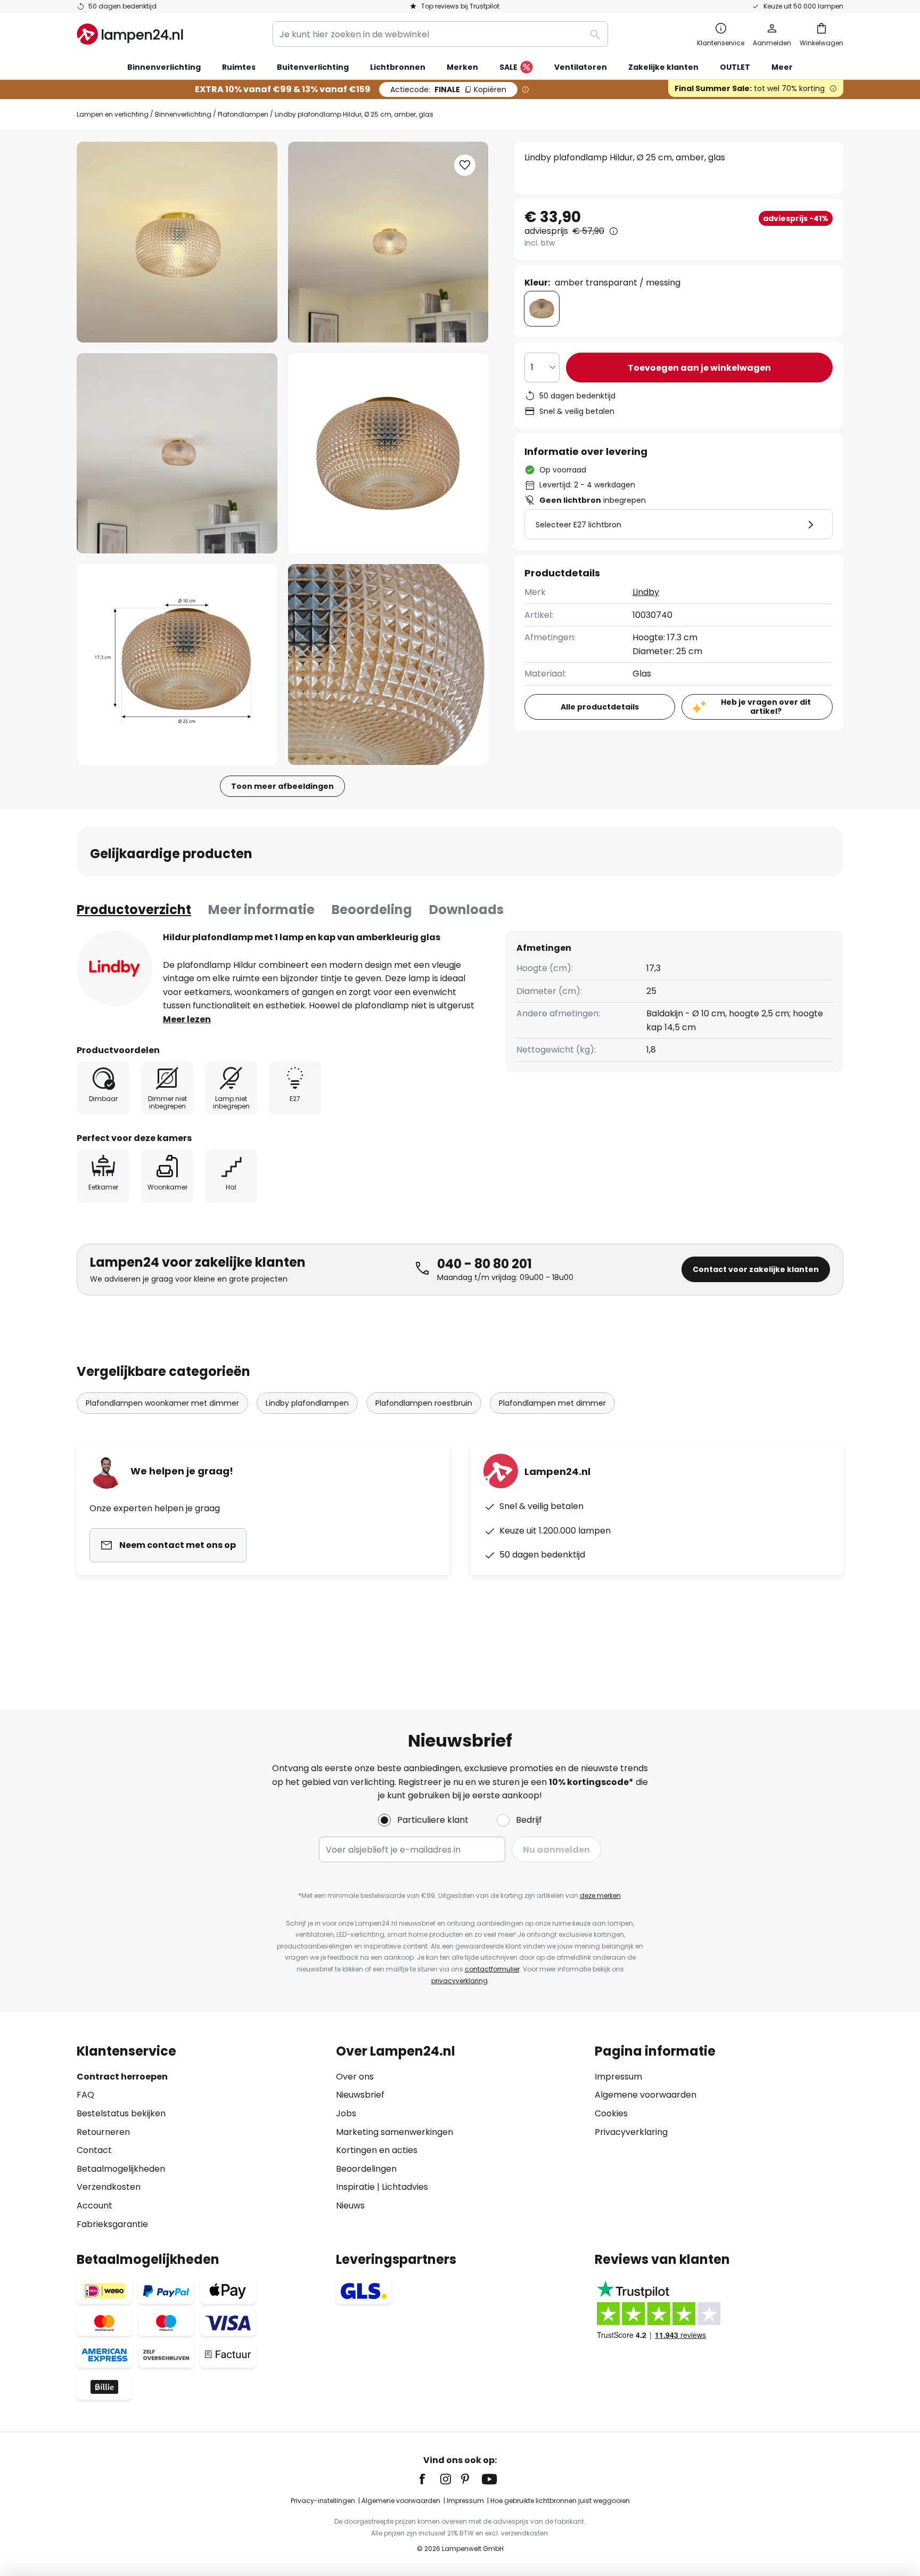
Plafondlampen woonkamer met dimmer (162, 1403)
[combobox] (440, 34)
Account (95, 2206)
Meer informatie (261, 910)
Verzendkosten (109, 2187)
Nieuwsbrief (360, 2095)
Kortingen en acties (377, 2150)
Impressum (618, 2077)
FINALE (448, 89)
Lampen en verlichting (113, 114)
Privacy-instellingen (323, 2501)
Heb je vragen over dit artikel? (766, 707)
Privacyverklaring (631, 2132)
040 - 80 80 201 (484, 1264)
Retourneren (103, 2132)
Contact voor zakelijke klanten (756, 1269)
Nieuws (350, 2206)
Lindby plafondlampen (307, 1403)
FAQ (85, 2095)
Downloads (466, 910)
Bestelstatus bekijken (121, 2113)
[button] (177, 454)
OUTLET (735, 67)
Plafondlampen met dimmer (552, 1403)
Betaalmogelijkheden (121, 2169)
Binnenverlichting (183, 114)
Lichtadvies (405, 2187)
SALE (508, 67)
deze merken (600, 1896)
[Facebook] (429, 2479)
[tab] (134, 910)
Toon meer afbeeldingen (282, 786)
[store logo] (130, 34)
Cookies (611, 2113)
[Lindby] (114, 968)
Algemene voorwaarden (646, 2095)
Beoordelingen (366, 2169)
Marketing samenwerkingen (395, 2132)
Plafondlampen (243, 114)
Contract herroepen (122, 2077)
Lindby (646, 592)
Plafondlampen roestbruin (424, 1403)
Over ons (355, 2077)
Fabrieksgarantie (112, 2224)
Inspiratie (355, 2187)
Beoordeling (372, 910)
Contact (94, 2150)
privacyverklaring (459, 1981)
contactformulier (492, 1969)
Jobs (346, 2113)
